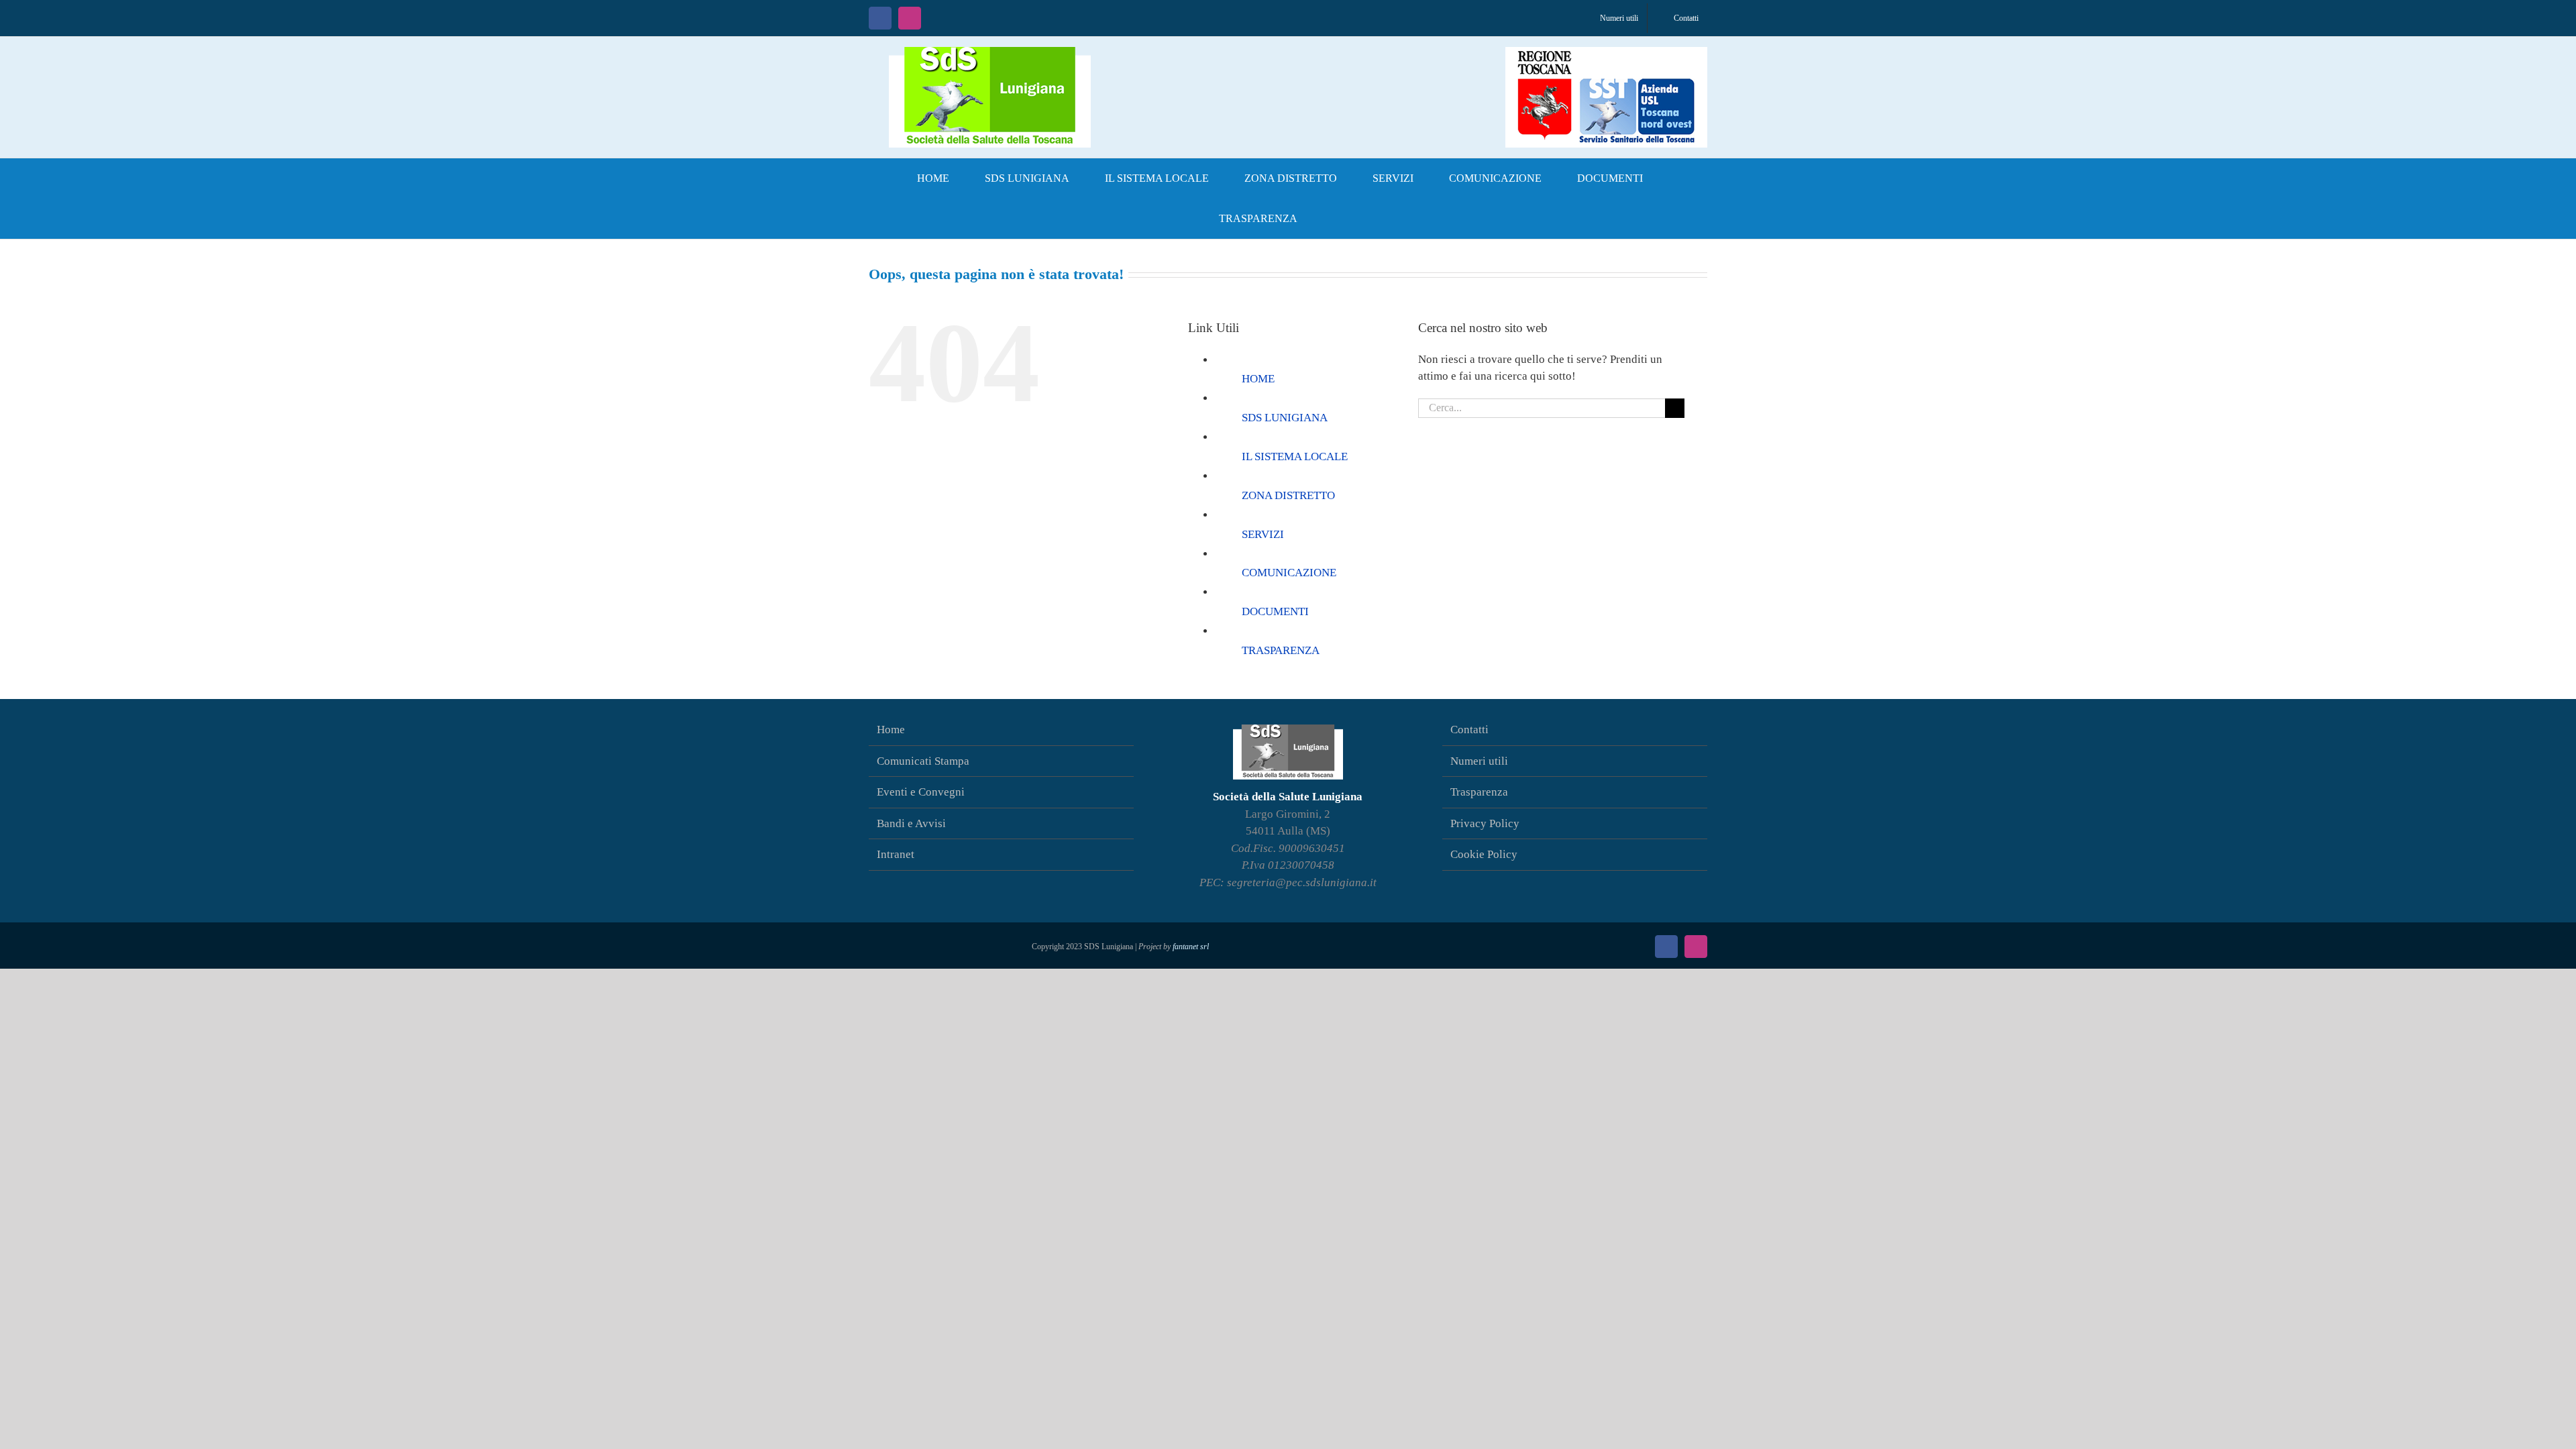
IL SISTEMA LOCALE (1295, 457)
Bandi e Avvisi (911, 823)
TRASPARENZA (1281, 650)
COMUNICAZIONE (1289, 573)
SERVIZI (1263, 534)
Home (891, 730)
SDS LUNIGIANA (1285, 418)
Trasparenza (1479, 792)
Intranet (896, 854)
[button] (1337, 219)
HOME (1258, 379)
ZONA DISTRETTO (1288, 495)
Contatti (1469, 730)
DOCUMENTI (1275, 611)
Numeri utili (1479, 761)
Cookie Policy (1484, 854)
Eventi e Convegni (921, 792)
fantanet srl (1191, 947)
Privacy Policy (1485, 823)
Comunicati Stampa (923, 761)
